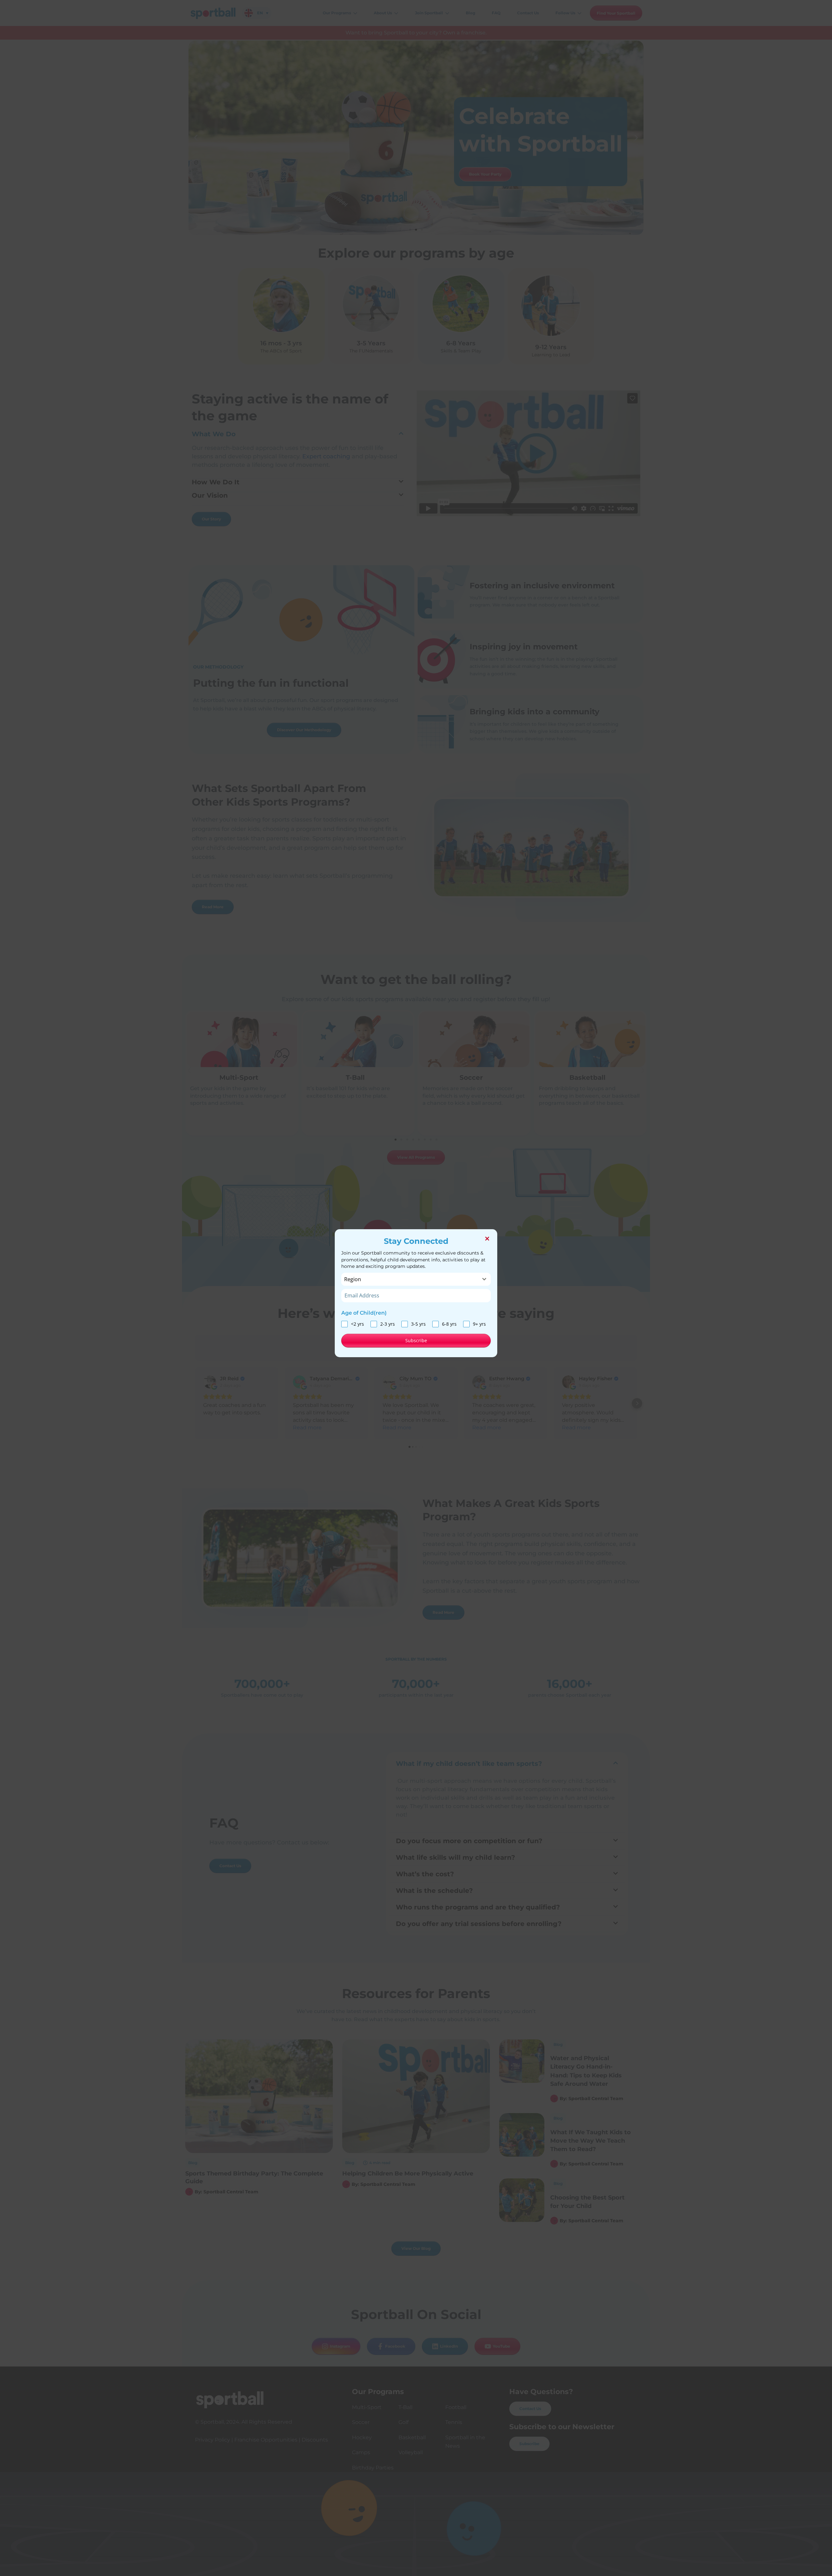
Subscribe (416, 1340)
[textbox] (410, 1279)
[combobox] (416, 1279)
